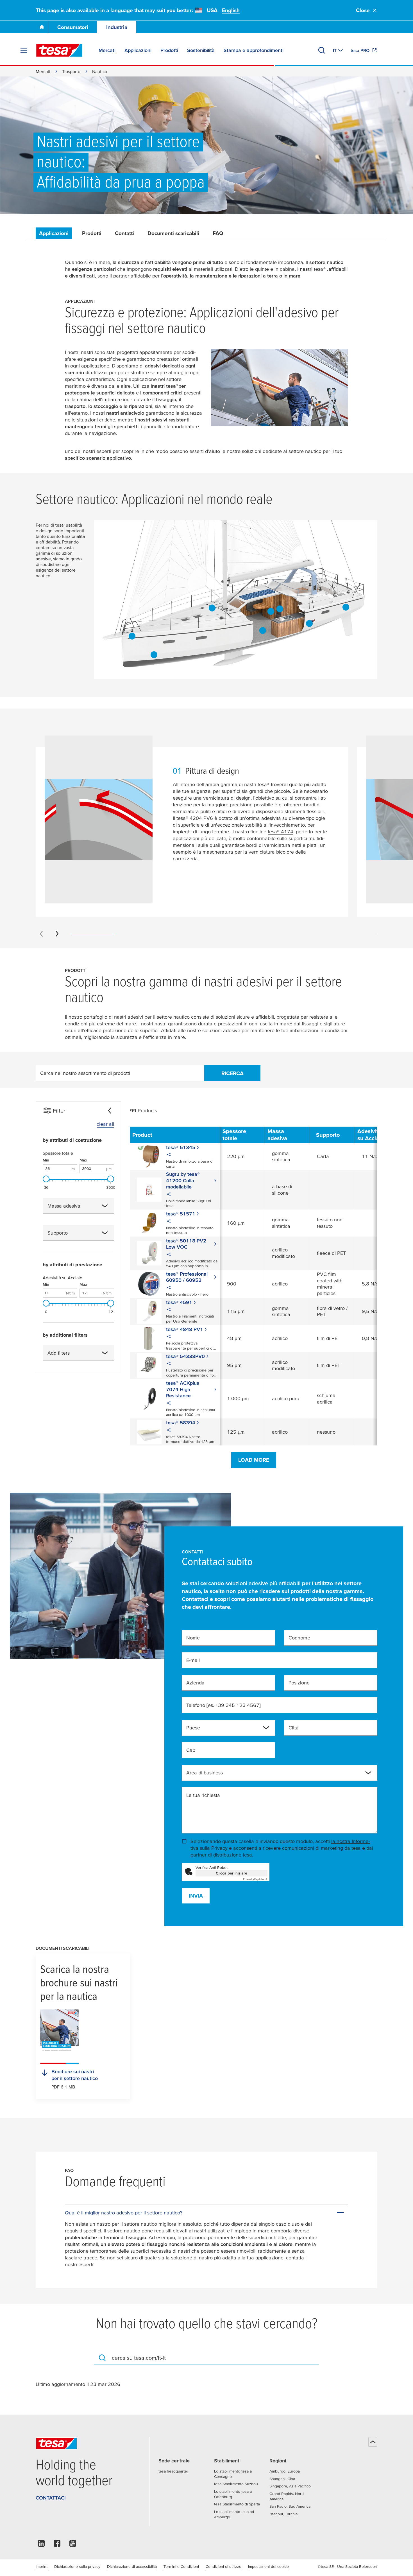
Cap (191, 1750)
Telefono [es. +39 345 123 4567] (223, 1705)
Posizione (299, 1683)
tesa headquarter (173, 2471)
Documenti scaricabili (173, 233)
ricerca (232, 1073)
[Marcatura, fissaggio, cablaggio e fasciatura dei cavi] (309, 624)
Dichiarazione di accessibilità (132, 2566)
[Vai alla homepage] (42, 27)
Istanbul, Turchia (283, 2514)
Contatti (124, 233)
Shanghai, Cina (282, 2479)
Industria (117, 27)
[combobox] (78, 1206)
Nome (193, 1638)
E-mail (193, 1660)
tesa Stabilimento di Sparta (237, 2504)
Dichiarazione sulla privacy (77, 2566)
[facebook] (57, 2545)
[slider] (46, 1179)
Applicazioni (54, 233)
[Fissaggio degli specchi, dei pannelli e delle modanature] (271, 611)
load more (254, 1460)
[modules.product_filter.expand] (105, 1206)
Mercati (43, 71)
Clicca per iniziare (232, 1873)
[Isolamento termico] (346, 607)
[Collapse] (110, 1111)
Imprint (42, 2566)
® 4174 (281, 832)
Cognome (299, 1638)
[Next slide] (57, 934)
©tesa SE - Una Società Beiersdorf (348, 2566)
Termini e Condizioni (181, 2566)
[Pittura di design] (132, 636)
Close (363, 10)
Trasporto (71, 71)
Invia (196, 1896)
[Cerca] (322, 50)
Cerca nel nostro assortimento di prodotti (85, 1073)
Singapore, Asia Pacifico (290, 2486)
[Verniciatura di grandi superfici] (154, 655)
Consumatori (73, 27)
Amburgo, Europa (285, 2471)
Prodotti (92, 233)
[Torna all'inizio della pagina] (373, 2442)
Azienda (195, 1683)
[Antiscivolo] (212, 608)
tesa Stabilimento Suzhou (236, 2484)
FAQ (218, 233)
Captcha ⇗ (255, 1879)
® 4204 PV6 (195, 818)
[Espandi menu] (24, 50)
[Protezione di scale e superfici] (280, 609)
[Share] (169, 1155)
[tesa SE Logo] (59, 50)
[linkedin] (41, 2545)
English (231, 10)
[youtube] (73, 2545)
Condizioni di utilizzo (223, 2566)
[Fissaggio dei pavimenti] (263, 630)
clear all (105, 1124)
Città (294, 1728)
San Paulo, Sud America (290, 2506)
